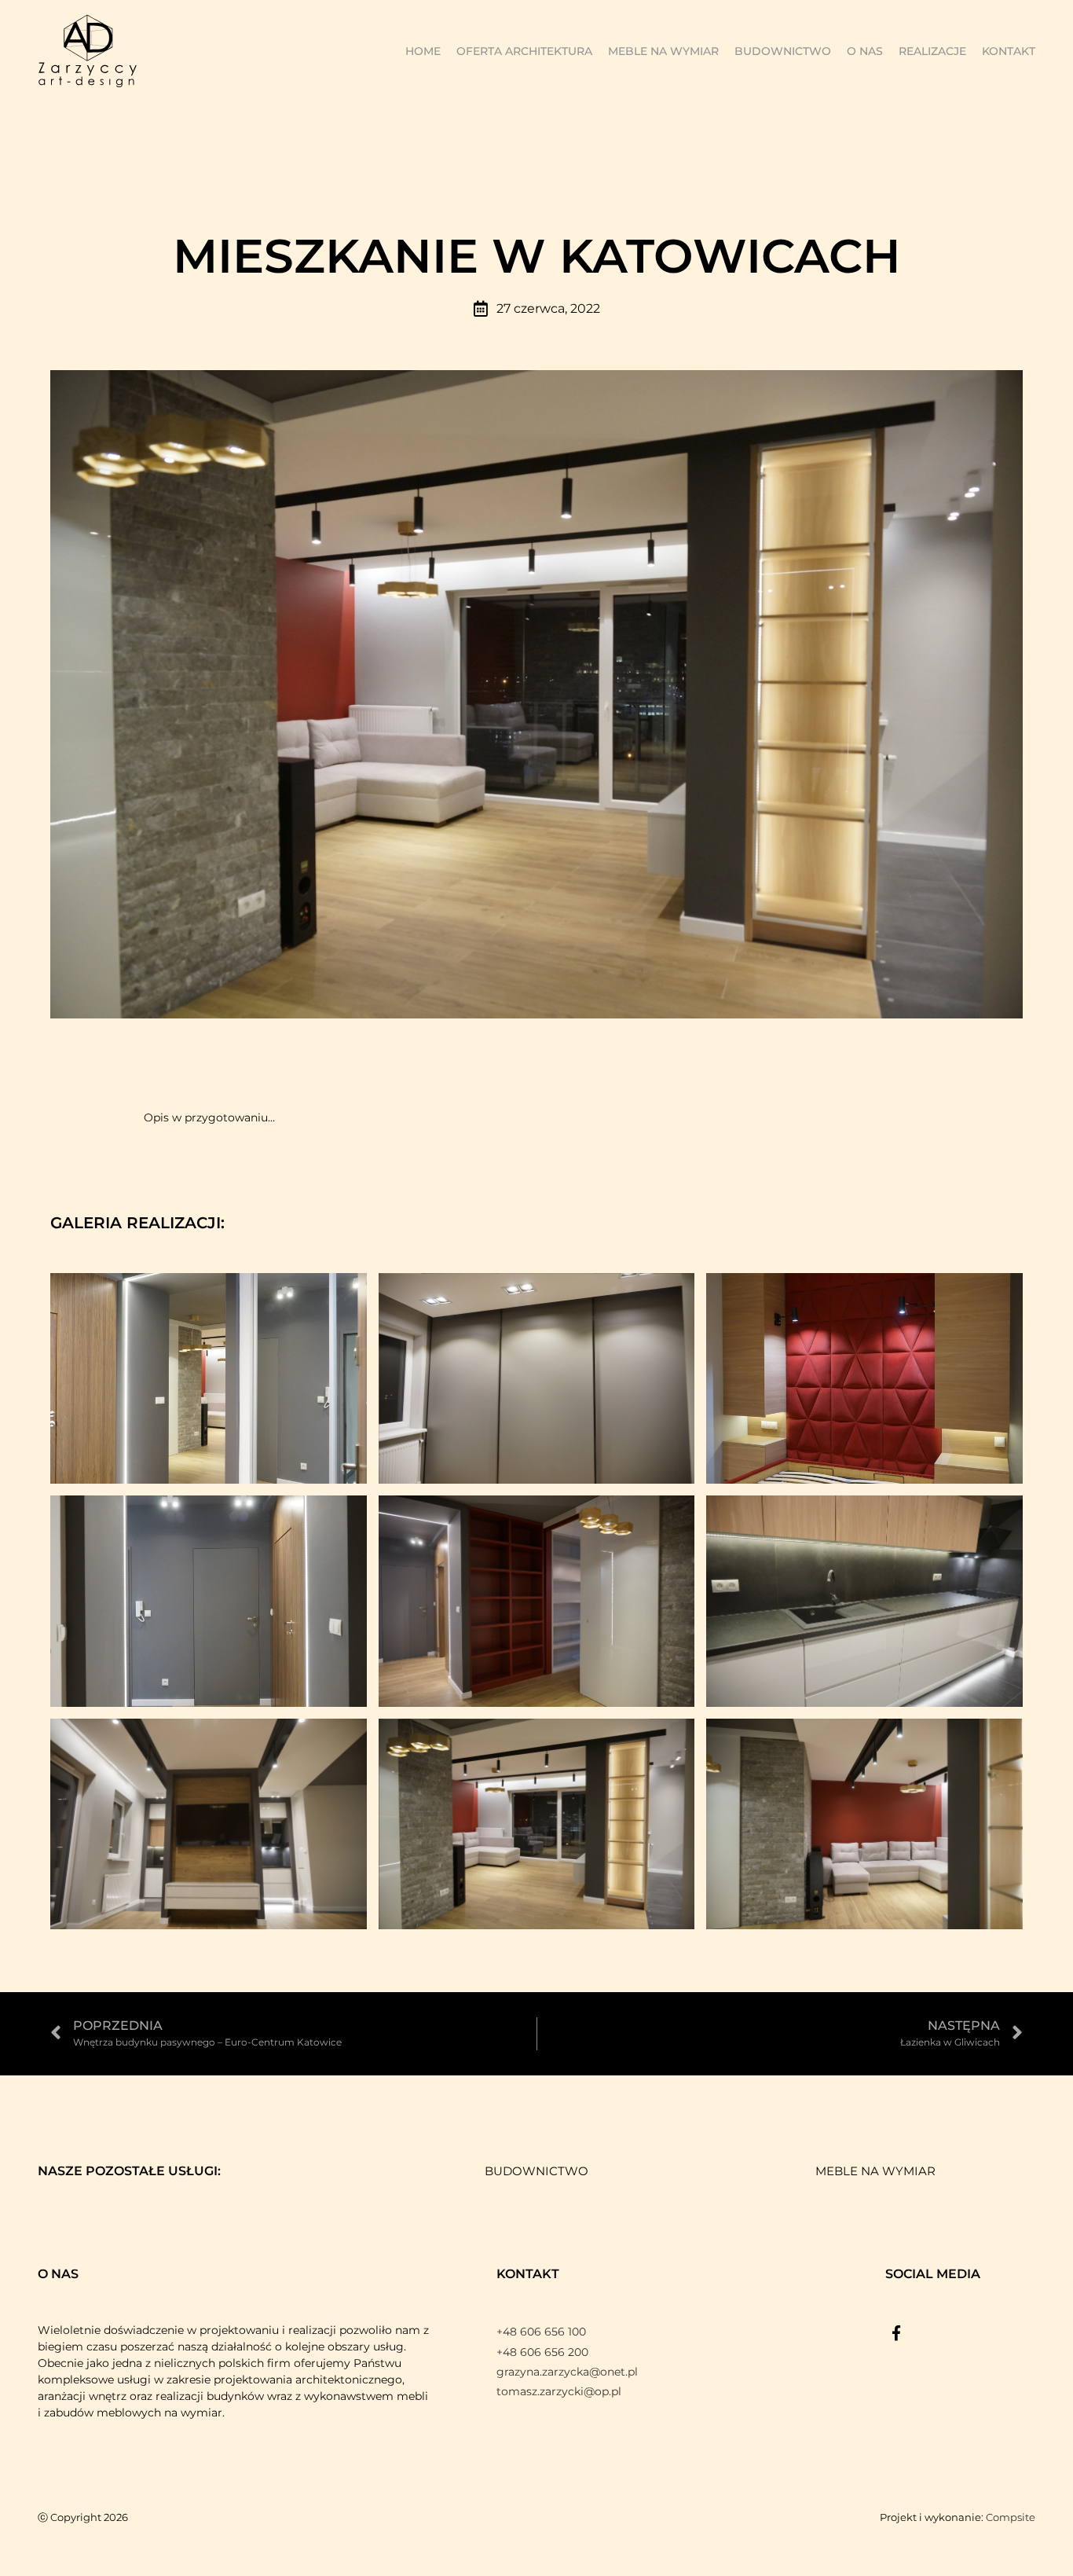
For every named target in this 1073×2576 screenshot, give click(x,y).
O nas (865, 51)
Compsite (1011, 2517)
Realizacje (932, 51)
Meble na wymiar (663, 51)
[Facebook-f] (896, 2333)
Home (423, 51)
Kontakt (1009, 51)
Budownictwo (783, 51)
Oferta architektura (524, 51)
